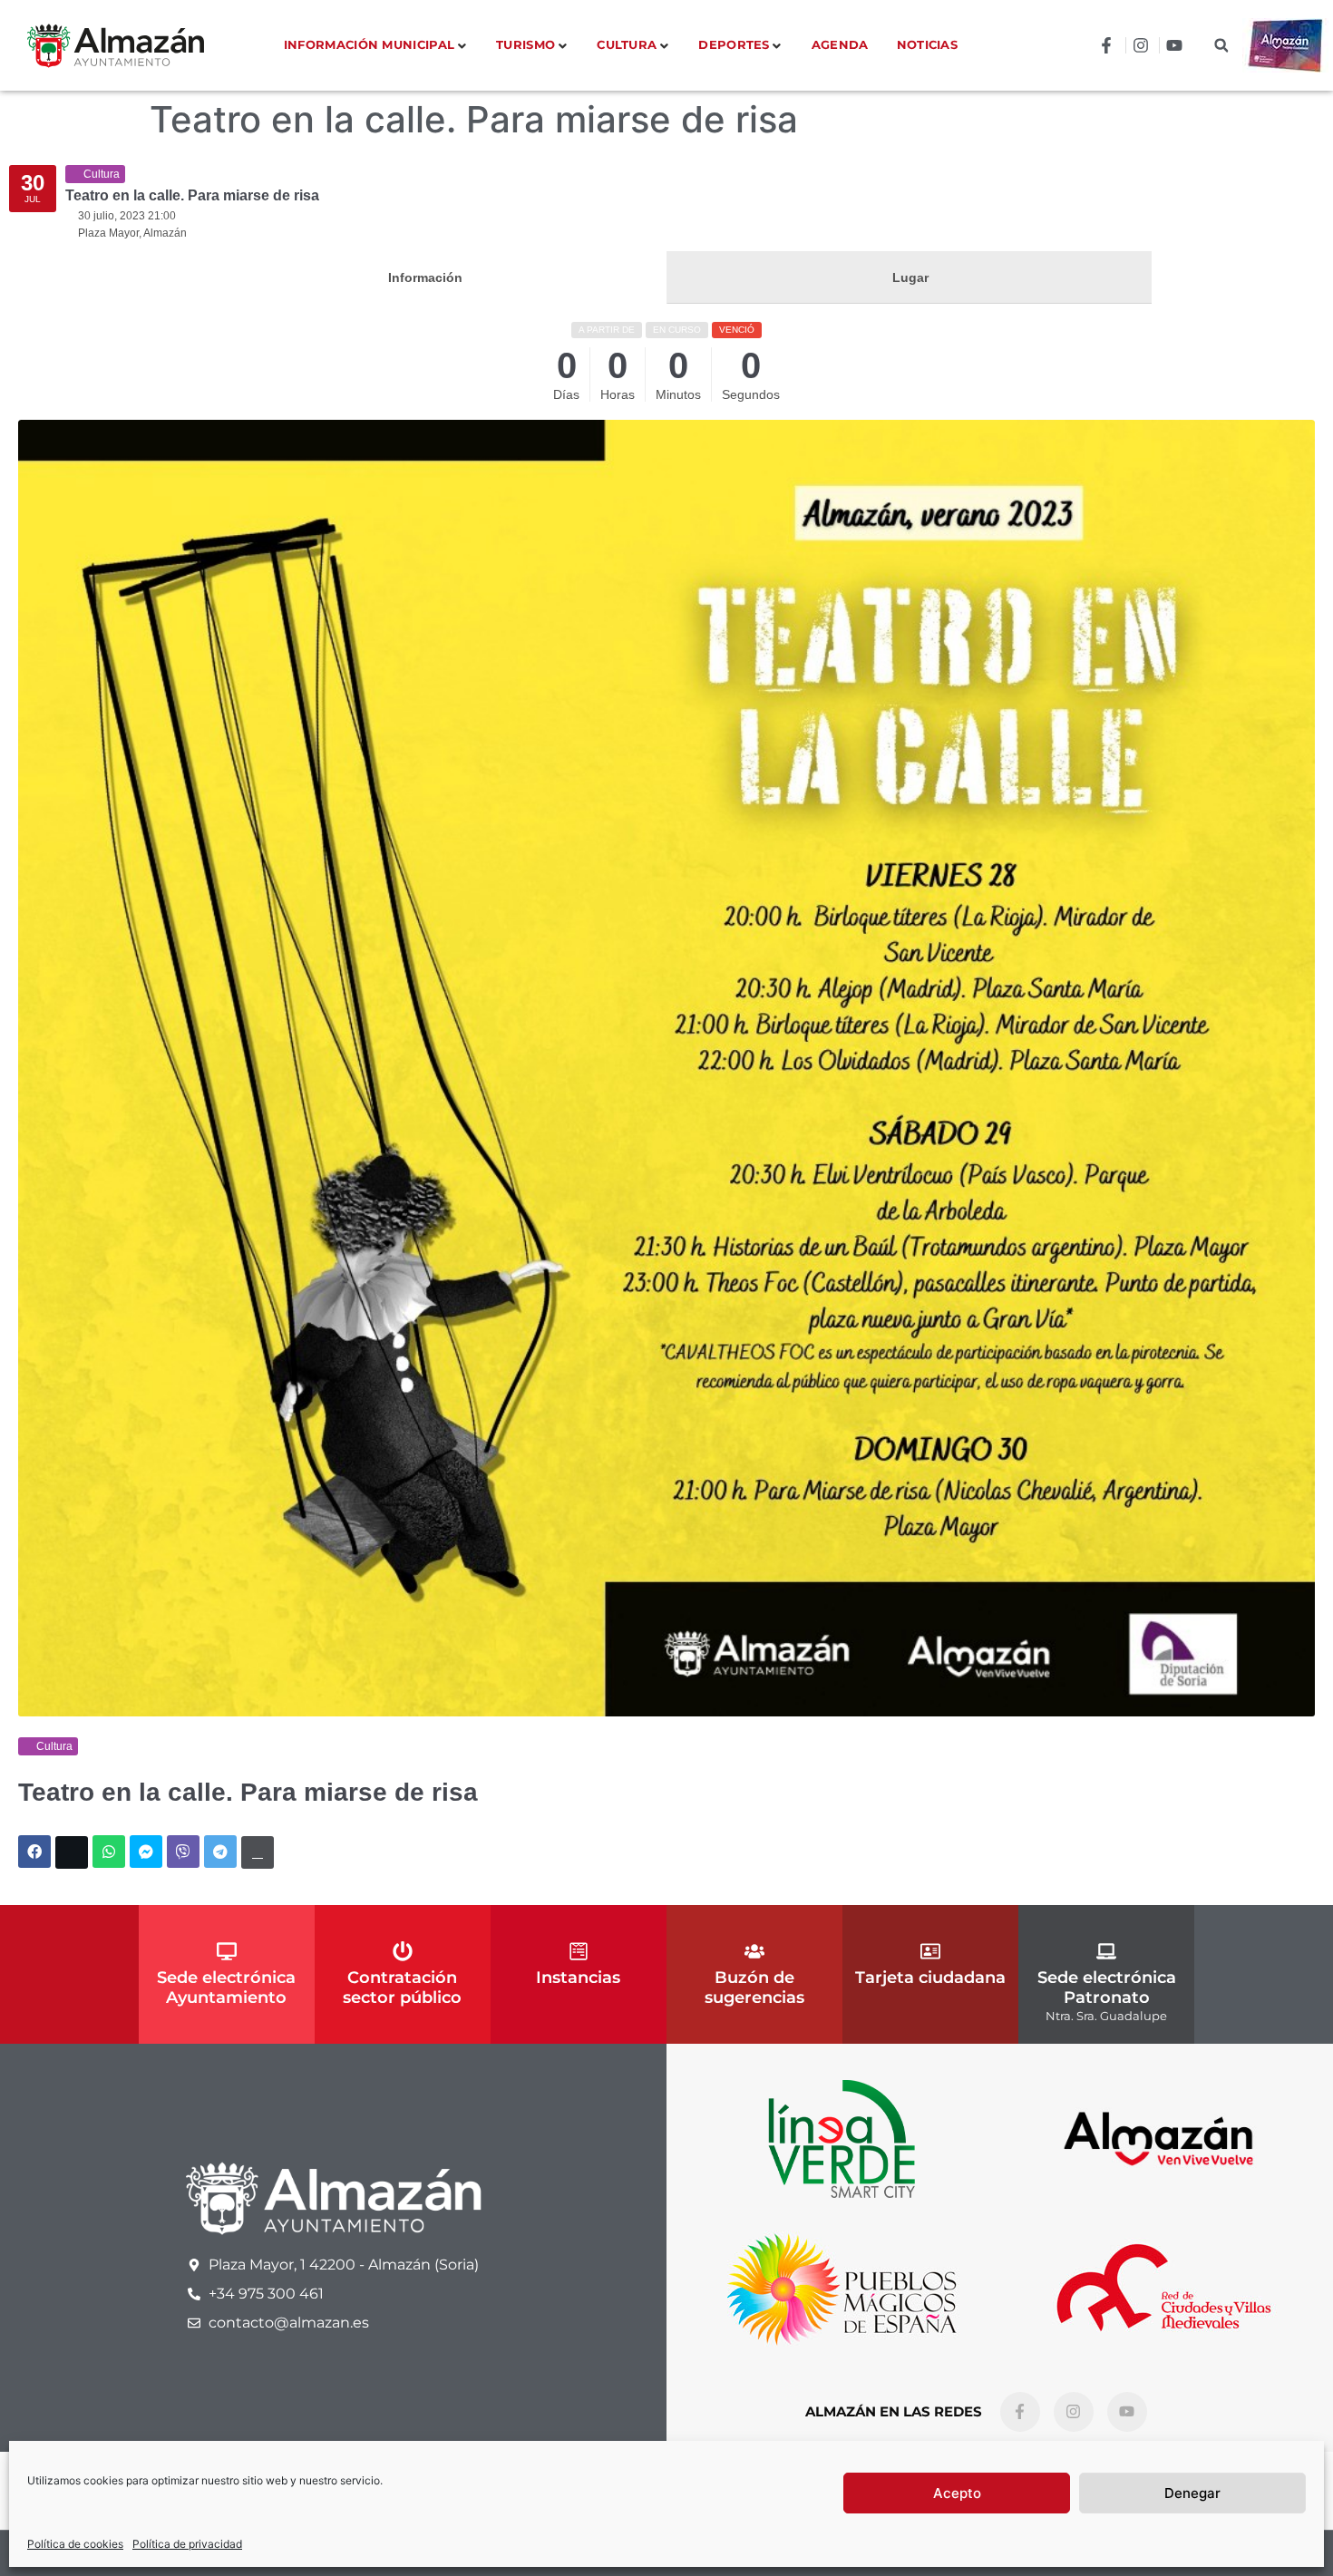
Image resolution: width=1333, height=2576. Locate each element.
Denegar (1192, 2493)
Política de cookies (75, 2544)
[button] (1221, 46)
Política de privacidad (187, 2544)
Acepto (957, 2493)
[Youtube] (1127, 2412)
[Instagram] (1074, 2412)
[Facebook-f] (1020, 2412)
